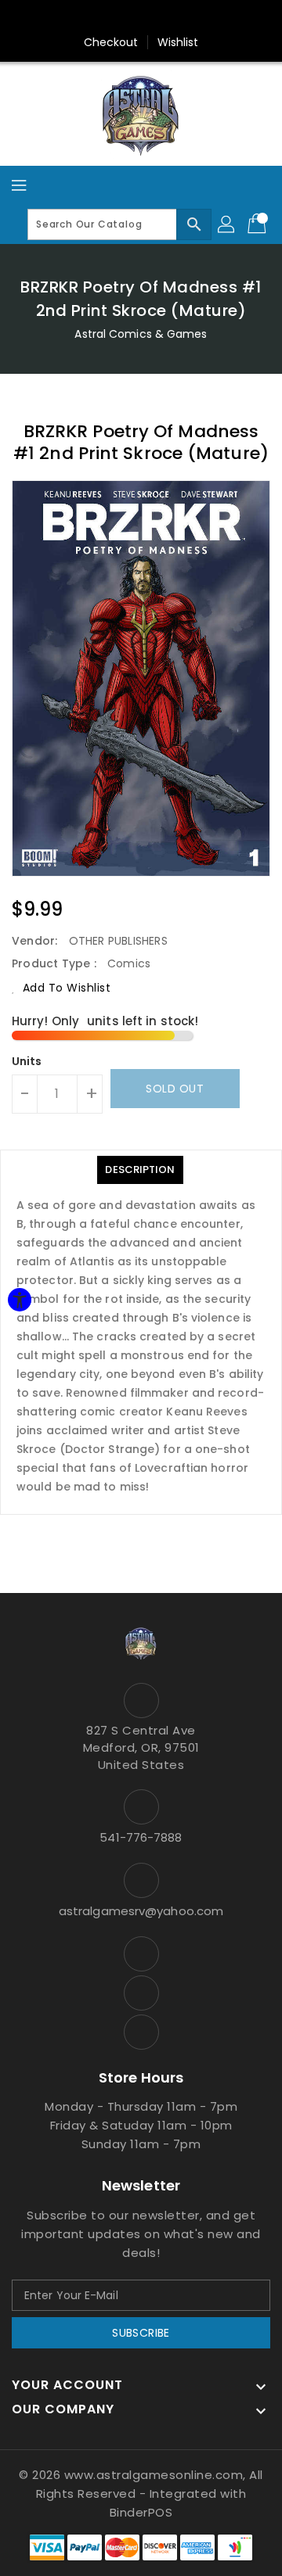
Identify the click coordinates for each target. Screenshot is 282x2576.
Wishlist (178, 42)
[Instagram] (141, 18)
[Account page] (227, 224)
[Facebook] (111, 18)
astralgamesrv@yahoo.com (141, 1911)
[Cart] (258, 224)
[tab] (140, 1170)
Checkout (111, 42)
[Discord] (171, 18)
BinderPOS (141, 2512)
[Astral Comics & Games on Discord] (141, 2032)
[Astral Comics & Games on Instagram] (141, 1993)
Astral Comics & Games (141, 334)
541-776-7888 (141, 1837)
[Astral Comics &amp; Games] (141, 115)
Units (27, 1061)
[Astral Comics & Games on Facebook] (141, 1954)
